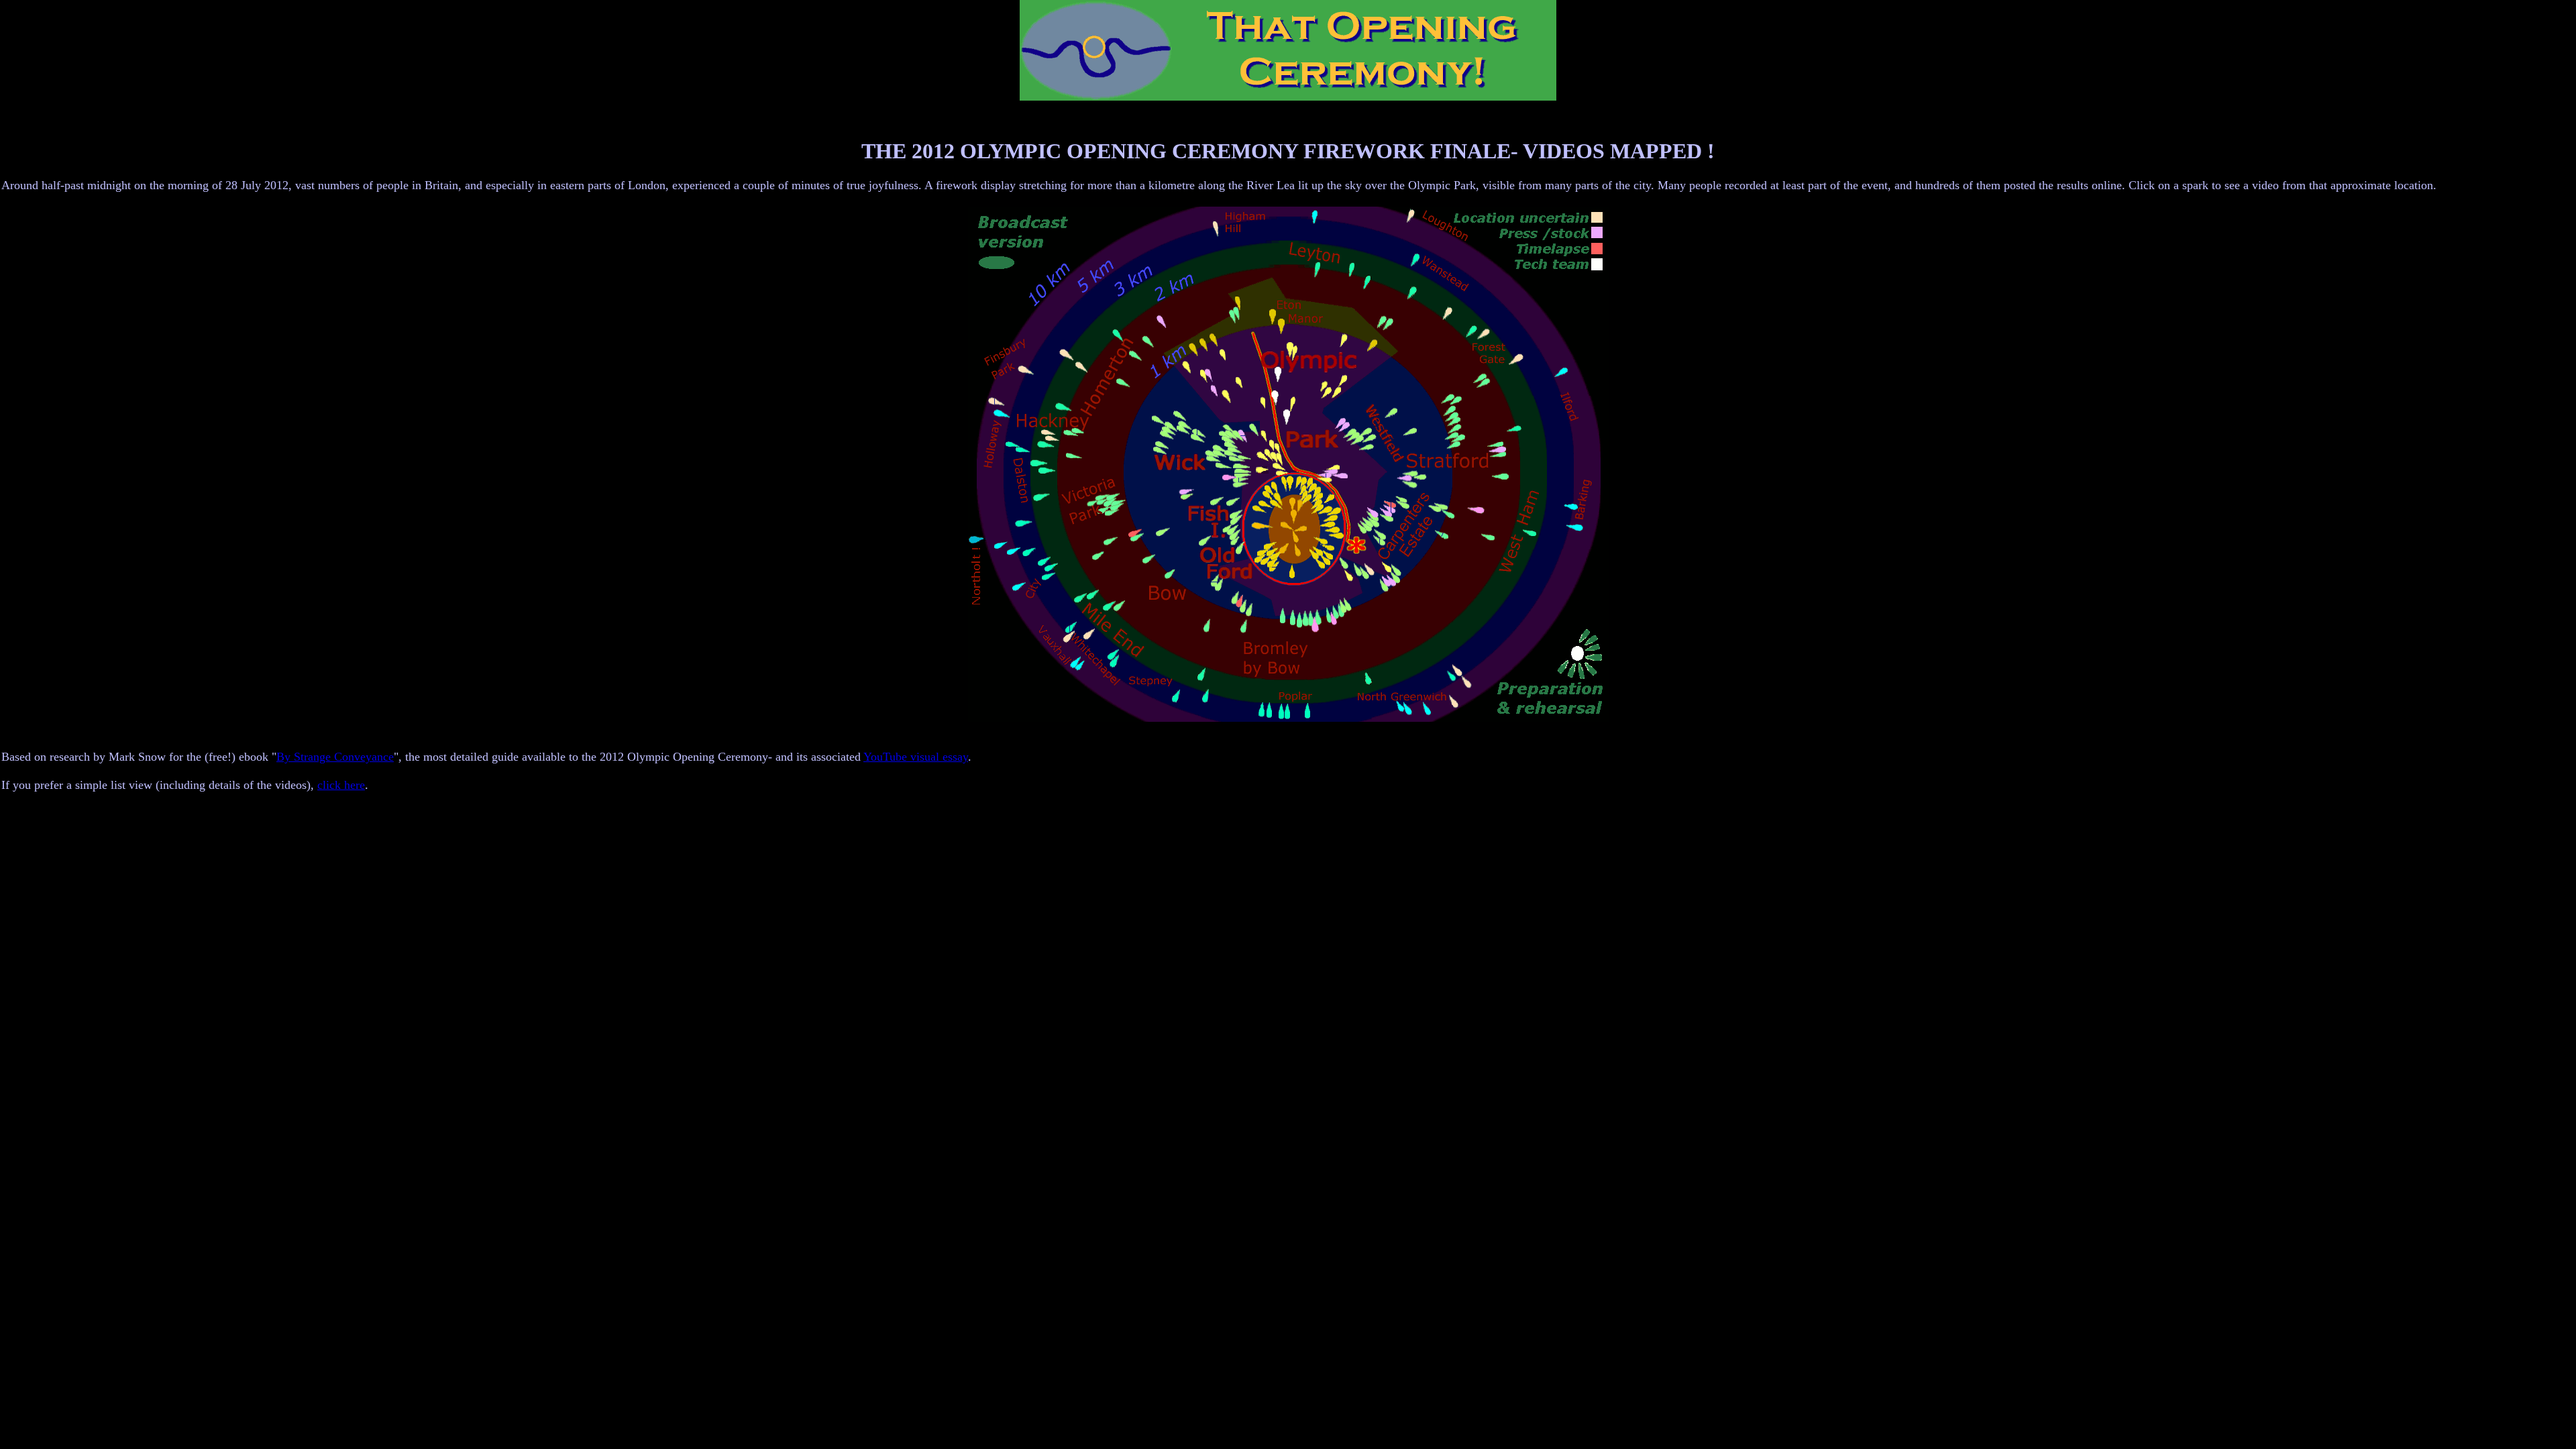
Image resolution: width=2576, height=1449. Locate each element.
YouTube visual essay (916, 757)
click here (341, 785)
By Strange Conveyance (335, 757)
